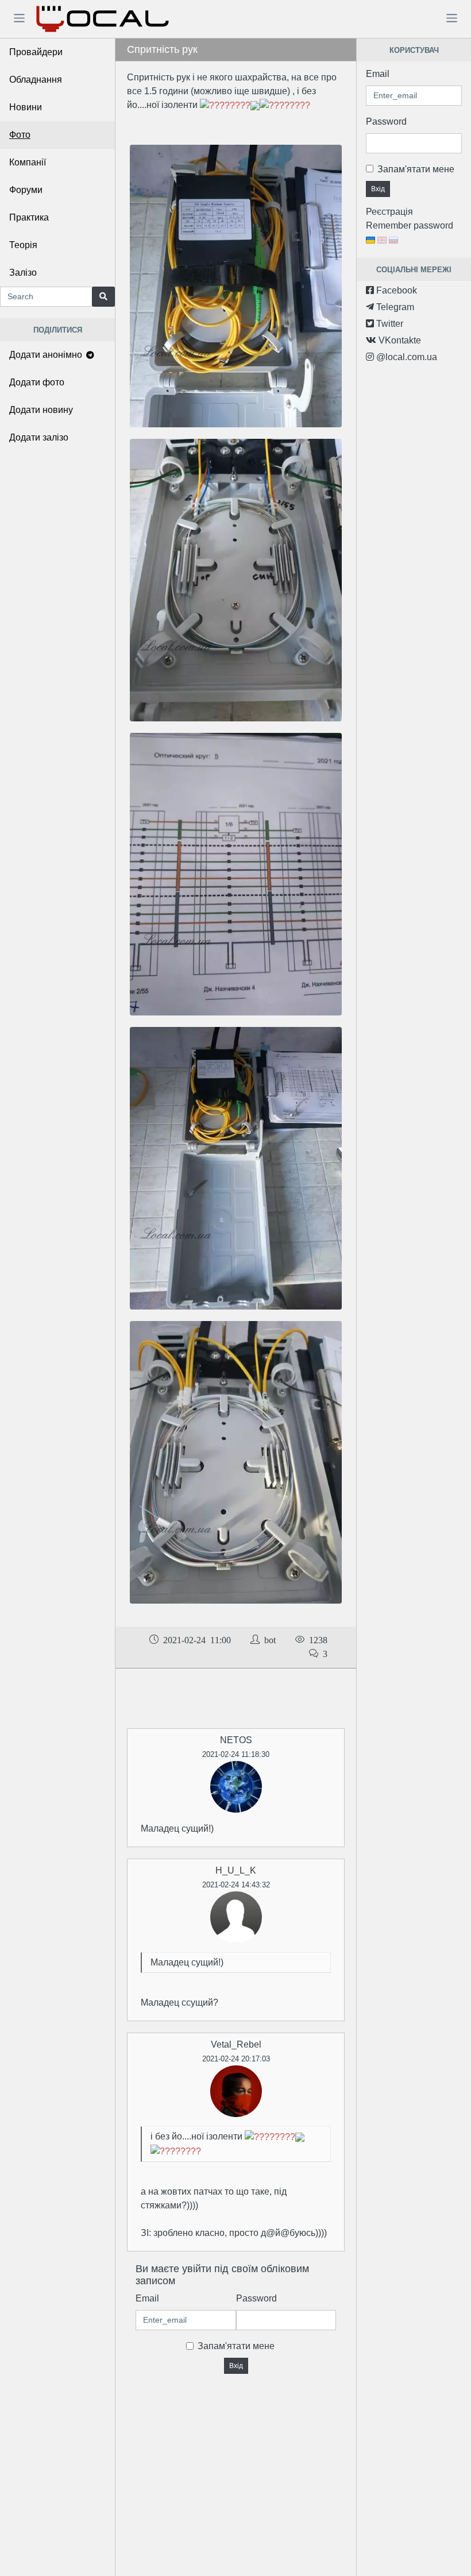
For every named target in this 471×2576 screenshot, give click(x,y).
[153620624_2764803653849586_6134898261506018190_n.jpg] (236, 1461)
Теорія (23, 245)
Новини (26, 107)
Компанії (28, 162)
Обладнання (36, 80)
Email (147, 2298)
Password (256, 2298)
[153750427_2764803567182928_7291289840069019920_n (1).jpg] (236, 873)
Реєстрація (389, 212)
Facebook (395, 290)
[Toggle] (19, 18)
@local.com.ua (406, 357)
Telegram (394, 307)
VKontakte (399, 340)
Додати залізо (39, 437)
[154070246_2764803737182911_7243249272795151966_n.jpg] (236, 1167)
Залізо (23, 273)
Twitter (389, 324)
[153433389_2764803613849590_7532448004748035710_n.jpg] (236, 579)
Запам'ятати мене (236, 2346)
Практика (29, 217)
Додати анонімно (47, 355)
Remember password (410, 225)
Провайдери (36, 52)
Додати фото (37, 382)
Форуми (26, 190)
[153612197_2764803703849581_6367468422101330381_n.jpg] (236, 285)
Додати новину (41, 410)
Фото (20, 135)
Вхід (236, 2366)
